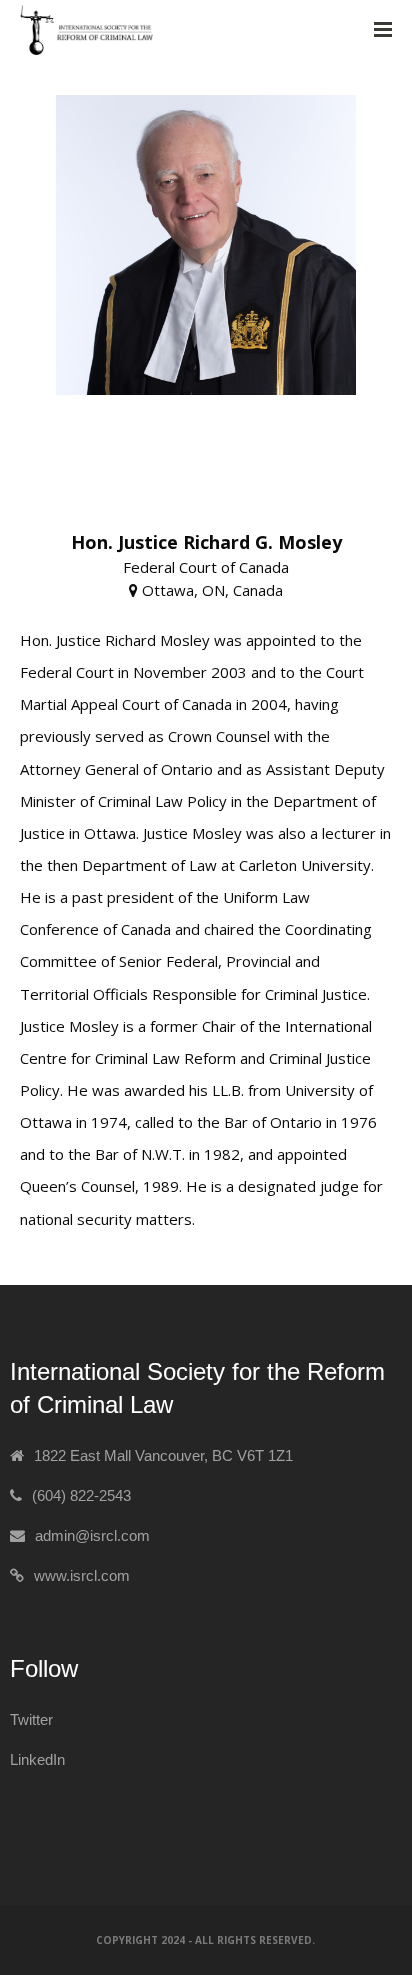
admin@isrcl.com (92, 1535)
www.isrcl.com (82, 1575)
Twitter (31, 1719)
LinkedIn (37, 1759)
